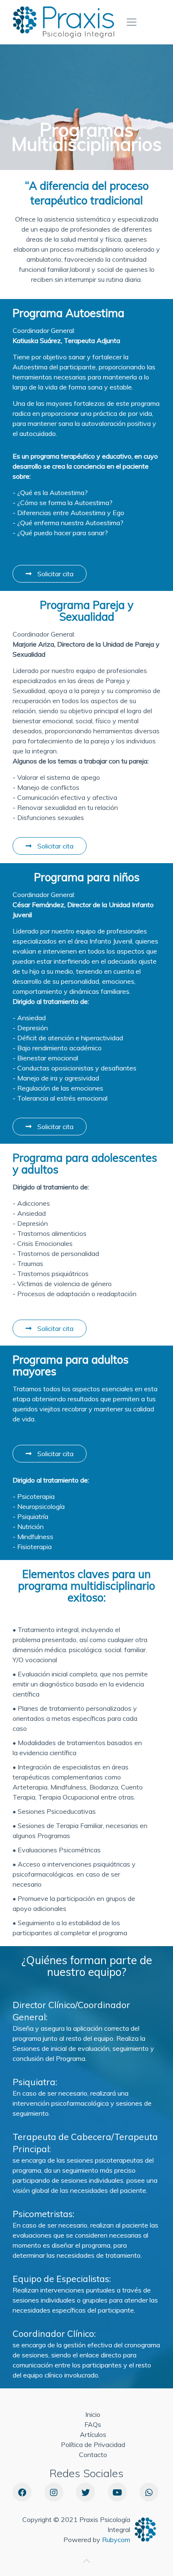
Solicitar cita (55, 574)
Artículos (93, 2434)
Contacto (93, 2455)
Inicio (93, 2414)
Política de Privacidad (93, 2444)
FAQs (93, 2424)
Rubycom (116, 2540)
